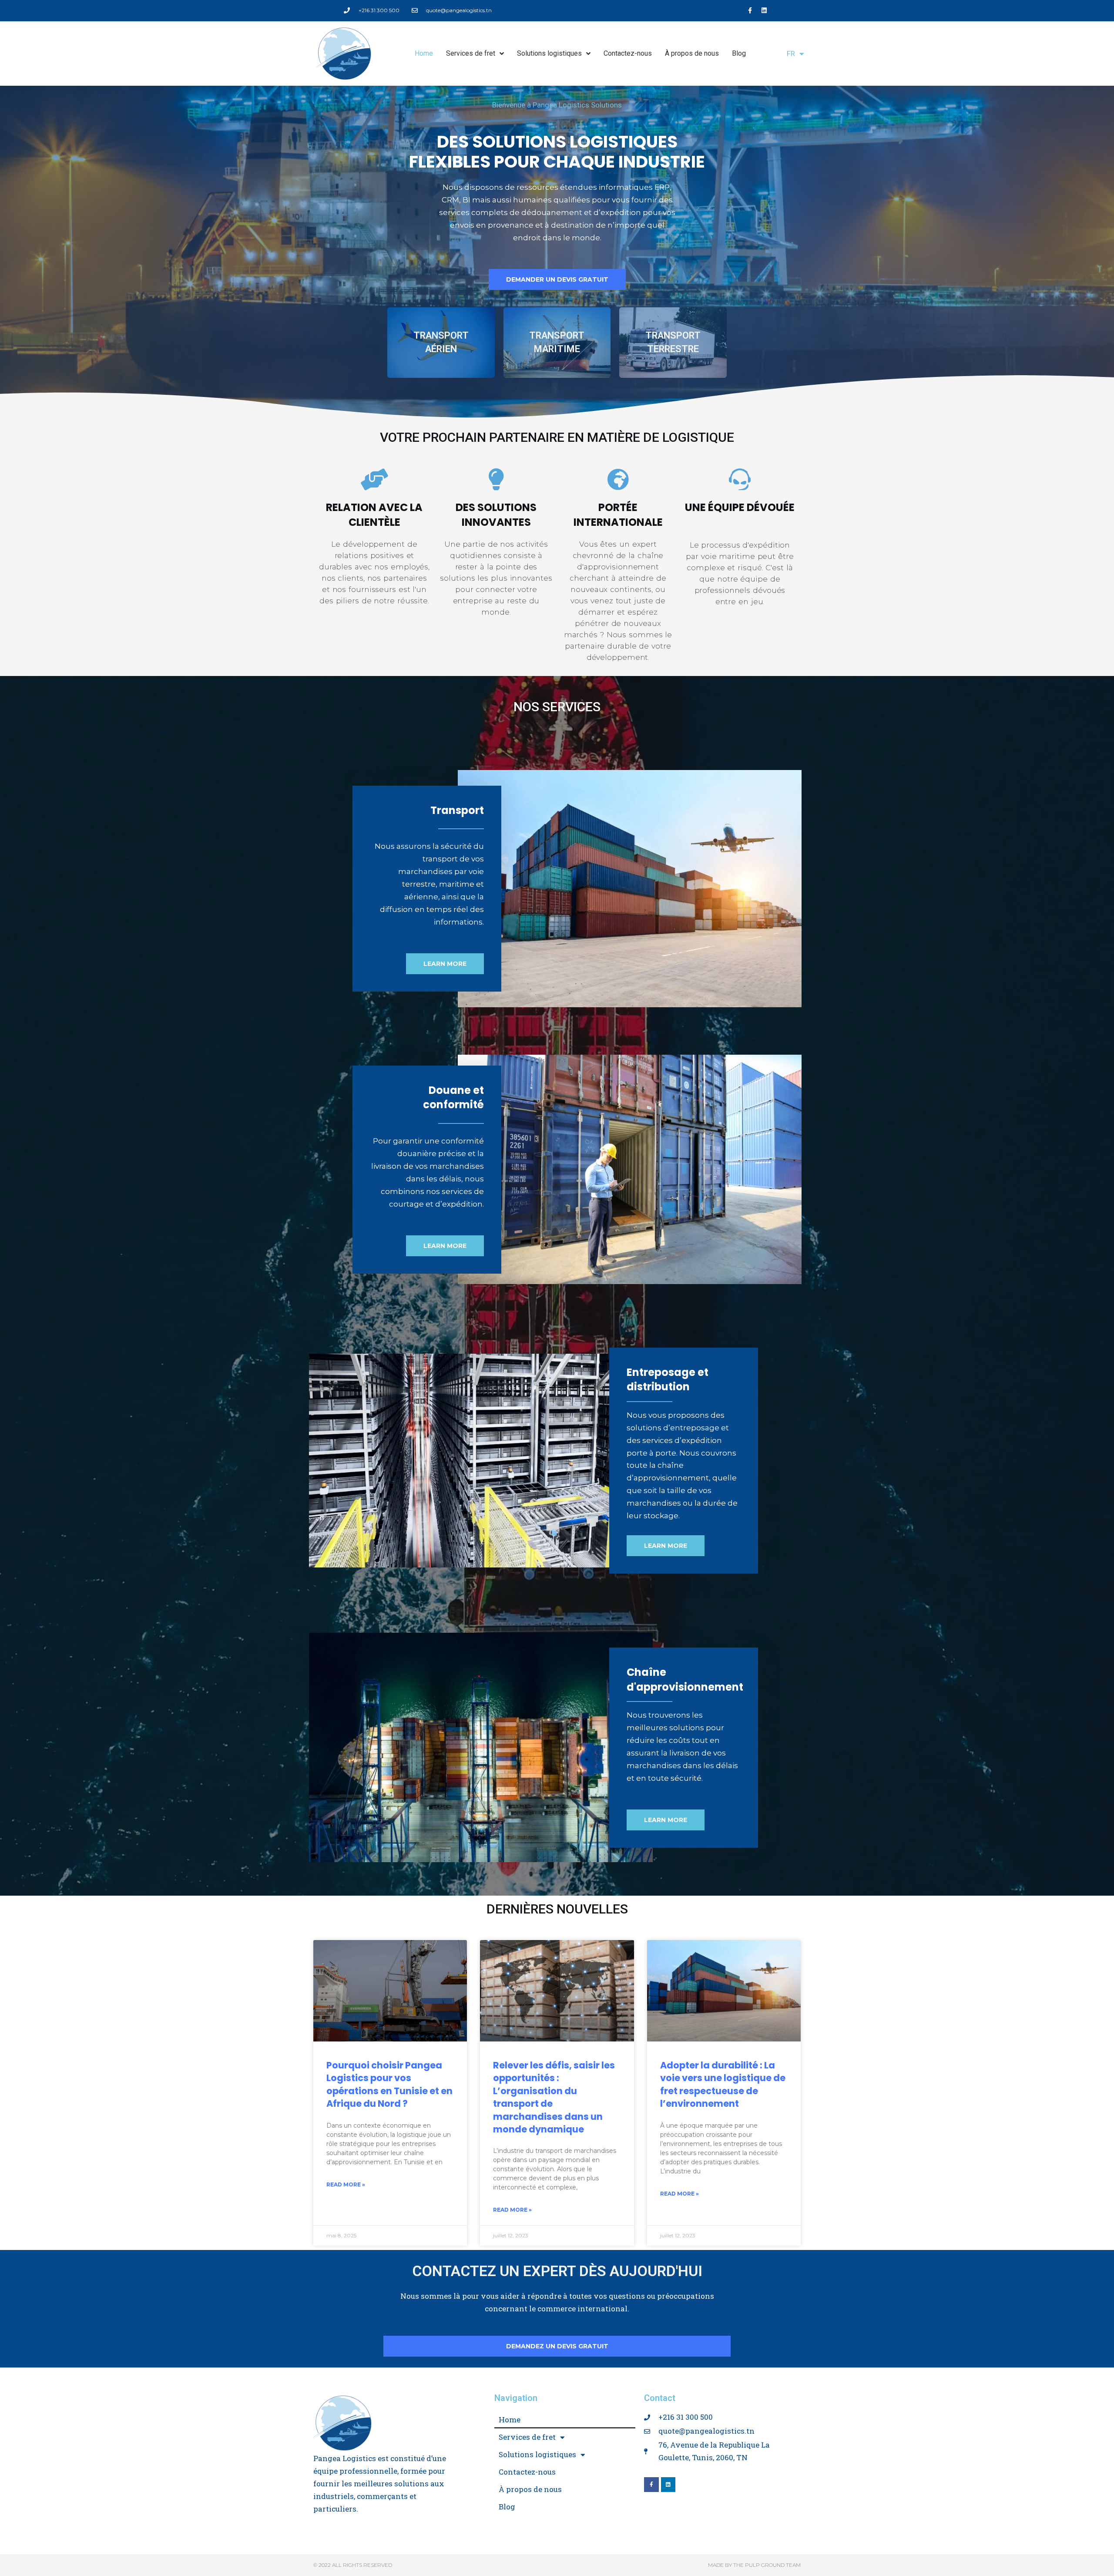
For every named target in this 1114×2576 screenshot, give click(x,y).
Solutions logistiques (549, 53)
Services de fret (471, 53)
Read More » (346, 2184)
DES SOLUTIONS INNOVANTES (496, 515)
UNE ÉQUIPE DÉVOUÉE (740, 507)
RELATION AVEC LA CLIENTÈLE (374, 515)
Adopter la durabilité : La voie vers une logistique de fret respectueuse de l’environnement (723, 2084)
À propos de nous (692, 53)
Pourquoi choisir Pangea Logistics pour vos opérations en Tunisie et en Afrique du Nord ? (389, 2084)
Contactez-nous (628, 53)
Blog (739, 53)
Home (424, 53)
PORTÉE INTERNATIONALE (618, 515)
